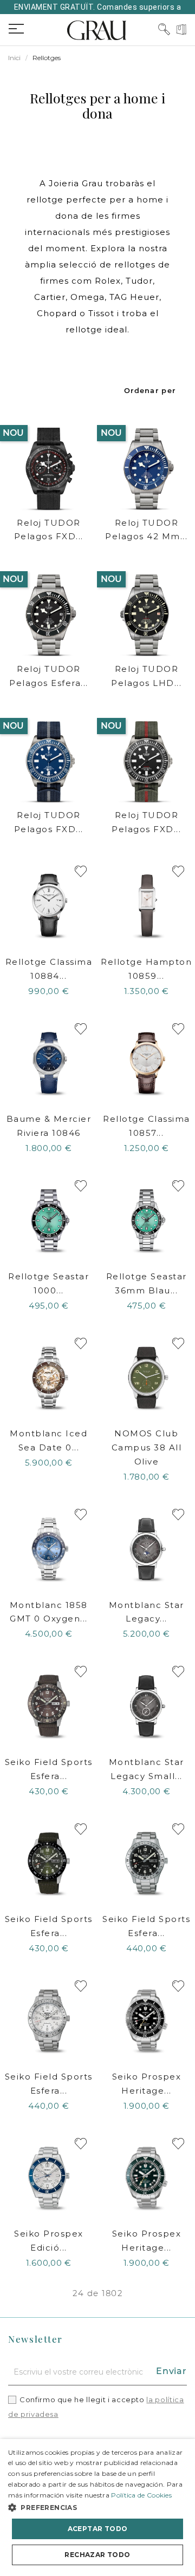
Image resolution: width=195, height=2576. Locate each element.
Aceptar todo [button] (98, 2529)
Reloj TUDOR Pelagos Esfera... (49, 676)
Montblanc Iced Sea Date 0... (48, 1440)
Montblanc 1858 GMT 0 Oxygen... (49, 1612)
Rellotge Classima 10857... (147, 1126)
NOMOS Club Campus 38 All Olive (147, 1447)
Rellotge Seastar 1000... (48, 1283)
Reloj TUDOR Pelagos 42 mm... (146, 530)
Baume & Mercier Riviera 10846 (49, 1126)
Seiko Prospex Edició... (49, 2241)
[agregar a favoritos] (81, 871)
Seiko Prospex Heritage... (147, 2084)
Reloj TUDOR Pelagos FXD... (49, 530)
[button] (97, 2508)
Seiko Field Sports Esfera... (49, 1769)
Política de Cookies (141, 2495)
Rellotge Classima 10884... (49, 969)
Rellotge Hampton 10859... (146, 969)
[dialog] (97, 2508)
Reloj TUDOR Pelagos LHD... (146, 676)
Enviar (171, 2371)
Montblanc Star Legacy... (147, 1612)
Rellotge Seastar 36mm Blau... (147, 1283)
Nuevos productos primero (150, 390)
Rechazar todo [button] (97, 2555)
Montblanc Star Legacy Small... (147, 1769)
